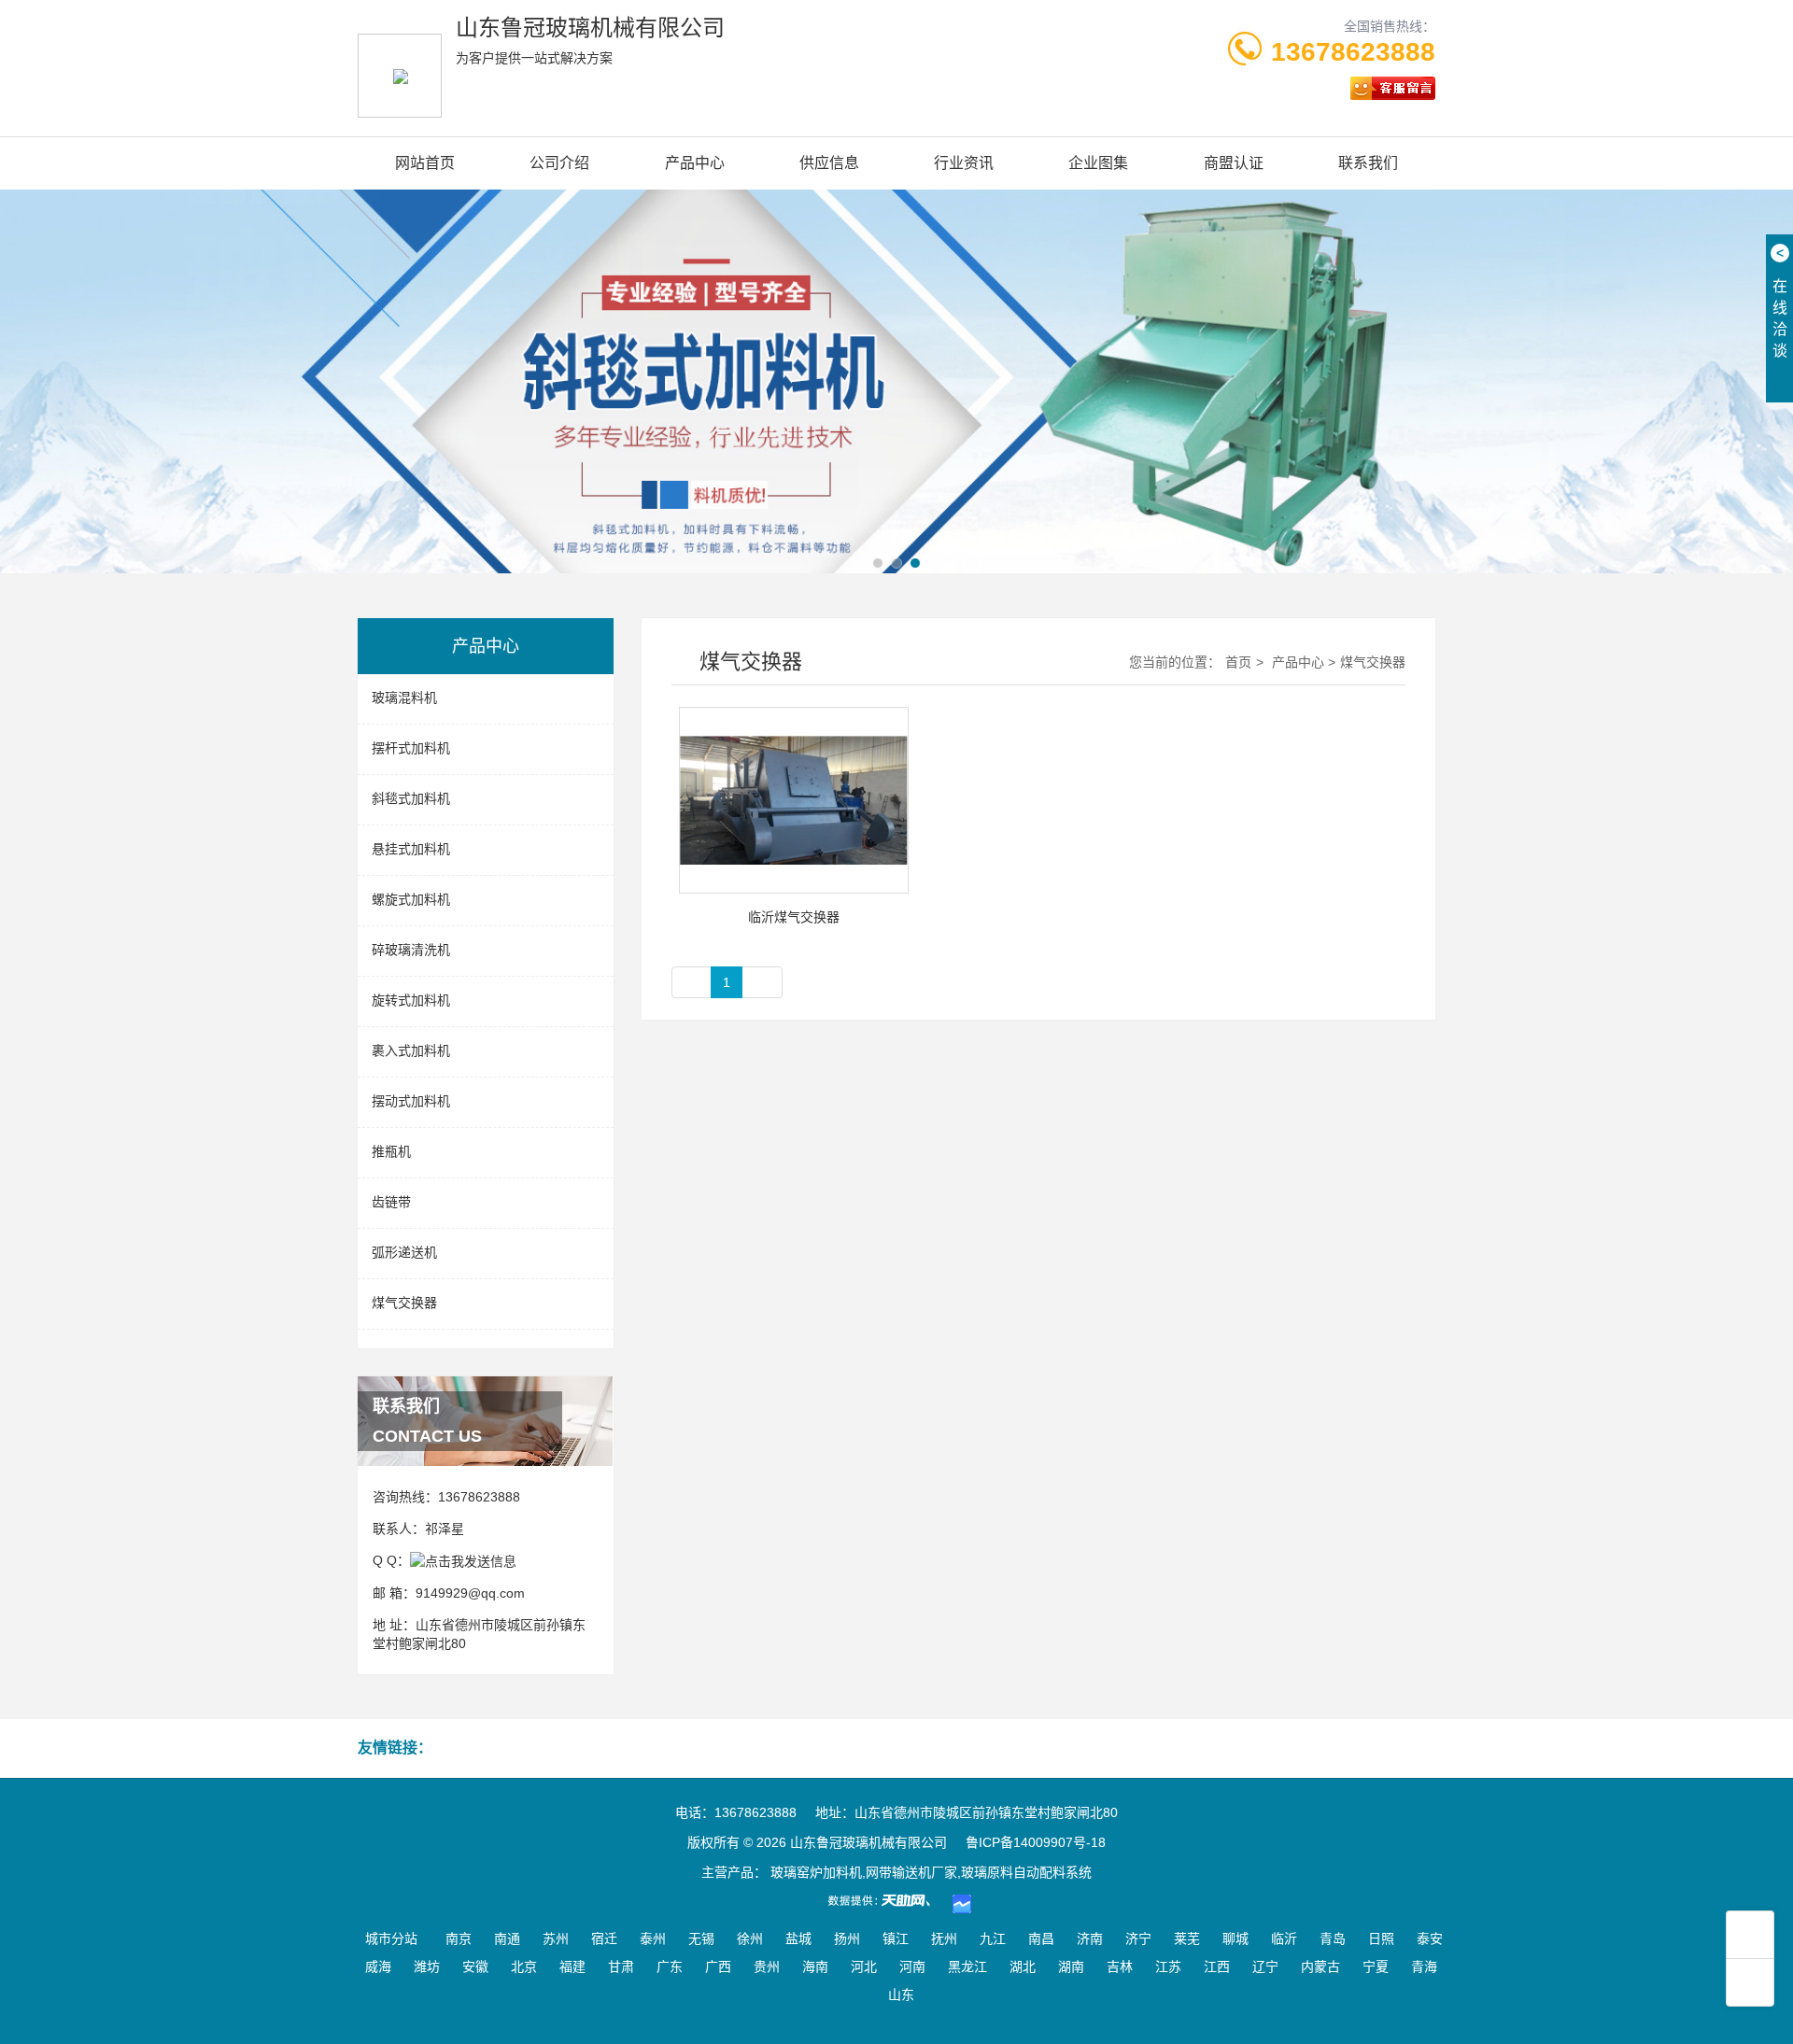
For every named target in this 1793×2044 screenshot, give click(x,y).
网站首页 (425, 163)
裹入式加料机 (411, 1050)
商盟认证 (1234, 163)
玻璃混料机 (404, 698)
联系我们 (1368, 163)
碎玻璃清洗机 (411, 950)
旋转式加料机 (411, 1000)
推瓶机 (391, 1151)
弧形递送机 (404, 1252)
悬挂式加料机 (411, 849)
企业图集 (1098, 163)
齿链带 (391, 1202)
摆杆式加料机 (411, 748)
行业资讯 (964, 163)
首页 (1238, 662)
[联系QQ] (463, 1560)
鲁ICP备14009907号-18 (1036, 1842)
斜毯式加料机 (411, 798)
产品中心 (695, 163)
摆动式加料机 (411, 1101)
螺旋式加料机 (411, 899)
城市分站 (391, 1938)
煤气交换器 (404, 1303)
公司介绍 (559, 163)
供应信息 (829, 163)
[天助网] (885, 1900)
